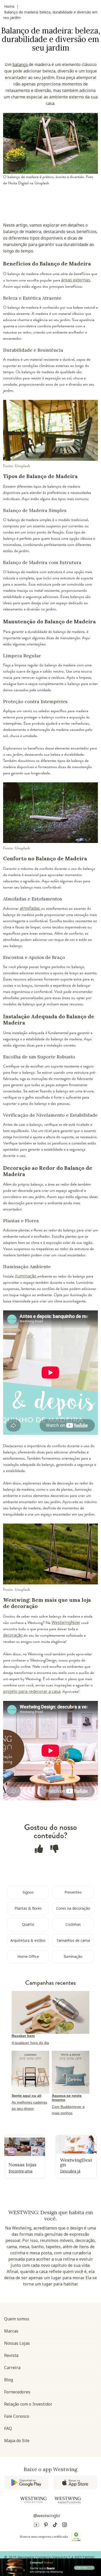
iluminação (26, 1276)
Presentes (73, 1892)
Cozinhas (73, 1924)
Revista (11, 2355)
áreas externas (76, 280)
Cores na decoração (73, 1908)
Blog (9, 2380)
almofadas (30, 908)
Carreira (12, 2368)
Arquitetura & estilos (28, 1940)
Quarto (28, 1924)
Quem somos (17, 2319)
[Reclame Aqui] (76, 2537)
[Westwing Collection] (33, 2500)
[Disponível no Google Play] (26, 2483)
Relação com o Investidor (28, 2404)
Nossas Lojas (17, 2343)
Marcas (11, 2331)
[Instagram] (64, 2526)
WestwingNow (66, 1622)
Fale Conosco (17, 2416)
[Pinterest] (46, 2526)
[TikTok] (55, 2526)
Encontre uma (20, 2171)
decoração (13, 1635)
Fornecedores (17, 2392)
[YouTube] (37, 2526)
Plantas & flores (28, 1908)
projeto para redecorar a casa (32, 1691)
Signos (28, 1892)
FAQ (8, 2428)
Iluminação (73, 1956)
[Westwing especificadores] (68, 2500)
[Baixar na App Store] (75, 2483)
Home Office (28, 1956)
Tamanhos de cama (73, 1940)
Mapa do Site (17, 2441)
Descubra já (70, 2171)
